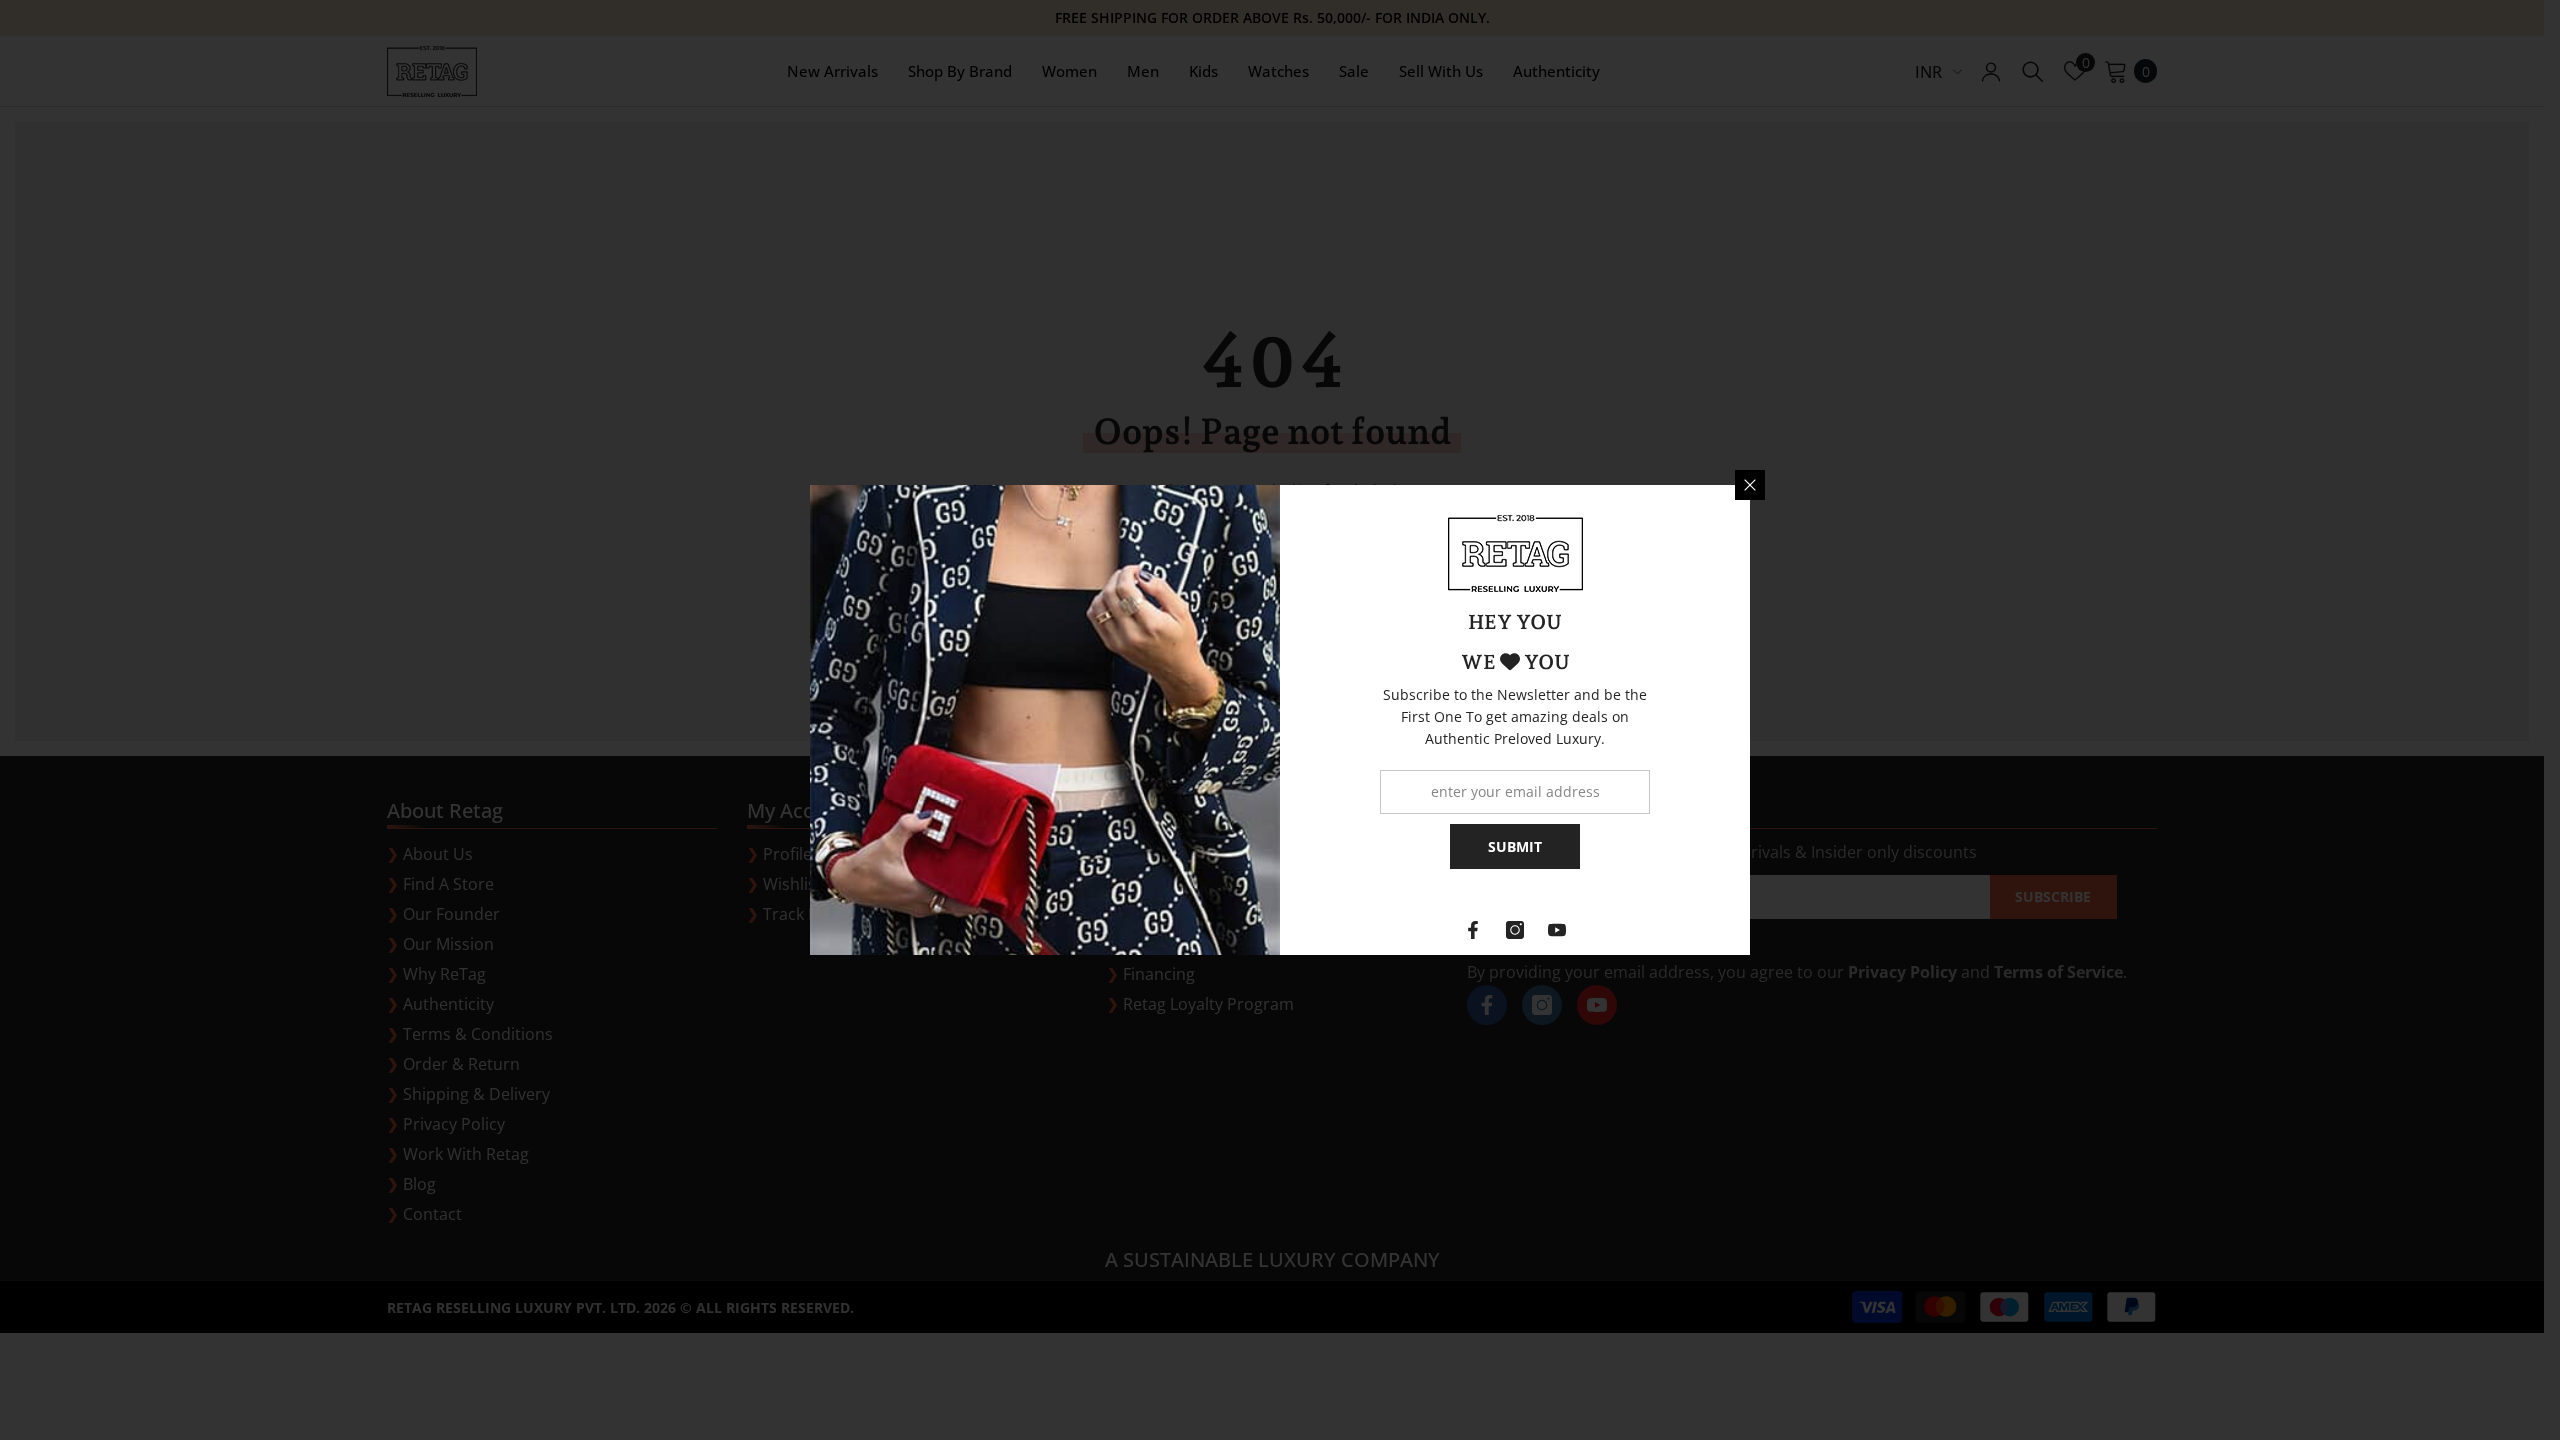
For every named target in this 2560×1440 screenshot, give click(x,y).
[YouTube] (1557, 930)
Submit (1515, 846)
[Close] (1750, 485)
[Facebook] (1473, 930)
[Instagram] (1515, 930)
